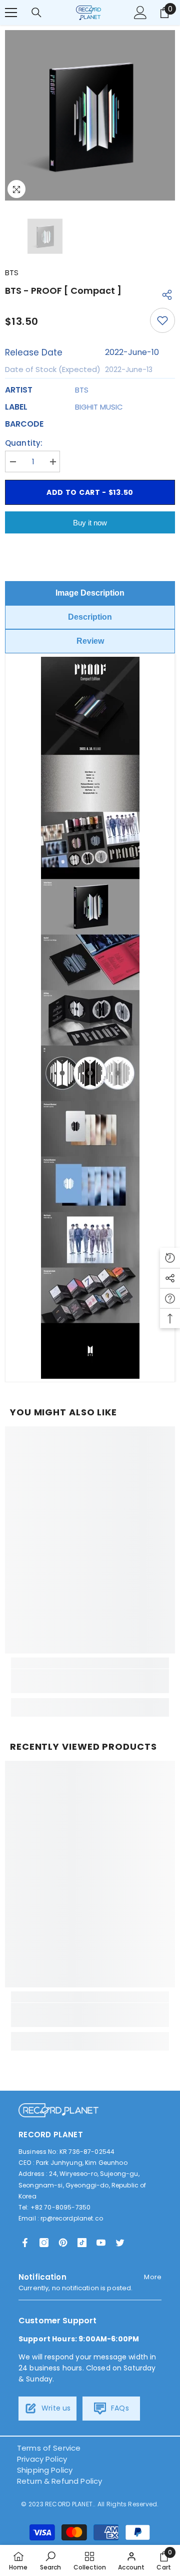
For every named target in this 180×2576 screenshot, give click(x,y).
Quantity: (24, 443)
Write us (55, 2408)
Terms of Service (49, 2448)
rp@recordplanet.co (72, 2218)
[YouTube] (101, 2243)
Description (90, 617)
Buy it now (90, 523)
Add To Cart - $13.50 (90, 492)
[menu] (11, 13)
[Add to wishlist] (162, 320)
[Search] (36, 13)
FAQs (119, 2408)
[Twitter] (120, 2243)
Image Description (90, 593)
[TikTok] (82, 2243)
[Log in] (140, 13)
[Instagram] (44, 2243)
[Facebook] (25, 2243)
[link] (90, 1681)
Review (90, 641)
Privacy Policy (42, 2459)
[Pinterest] (63, 2243)
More (153, 2277)
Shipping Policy (45, 2470)
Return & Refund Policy (59, 2481)
